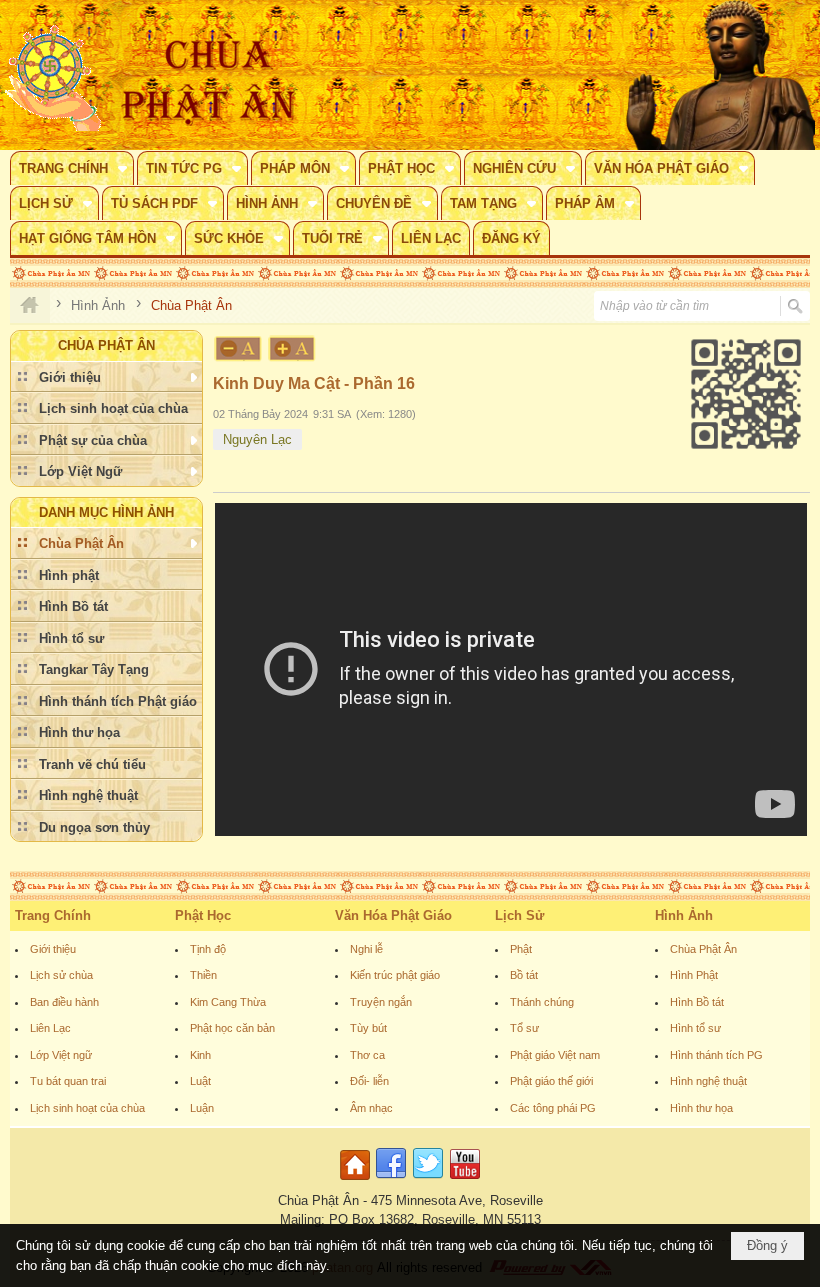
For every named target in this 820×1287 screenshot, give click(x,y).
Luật (200, 1081)
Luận (202, 1108)
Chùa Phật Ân (703, 949)
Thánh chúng (542, 1002)
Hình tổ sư (695, 1028)
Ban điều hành (64, 1002)
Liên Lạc (50, 1028)
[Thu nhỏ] (238, 348)
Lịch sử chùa (61, 975)
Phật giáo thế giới (551, 1081)
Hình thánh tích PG (716, 1055)
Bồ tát (524, 975)
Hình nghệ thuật (708, 1081)
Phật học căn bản (232, 1028)
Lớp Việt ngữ (61, 1055)
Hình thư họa (701, 1108)
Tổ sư (524, 1028)
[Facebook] (391, 1180)
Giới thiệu (53, 949)
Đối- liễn (369, 1081)
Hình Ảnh (684, 915)
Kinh (200, 1055)
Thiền (203, 975)
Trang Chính (53, 915)
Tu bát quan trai (68, 1081)
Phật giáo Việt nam (555, 1055)
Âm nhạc (371, 1108)
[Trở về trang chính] (357, 1180)
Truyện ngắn (381, 1002)
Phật (521, 949)
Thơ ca (367, 1055)
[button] (72, 168)
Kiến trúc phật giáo (395, 975)
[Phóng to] (293, 348)
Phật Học (203, 915)
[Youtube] (465, 1180)
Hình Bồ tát (697, 1002)
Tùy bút (368, 1028)
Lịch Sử (519, 915)
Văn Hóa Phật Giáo (393, 915)
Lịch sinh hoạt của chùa (87, 1108)
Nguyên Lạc (257, 439)
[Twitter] (428, 1180)
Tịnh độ (208, 949)
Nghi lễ (366, 949)
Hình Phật (694, 975)
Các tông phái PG (553, 1108)
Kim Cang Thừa (228, 1002)
